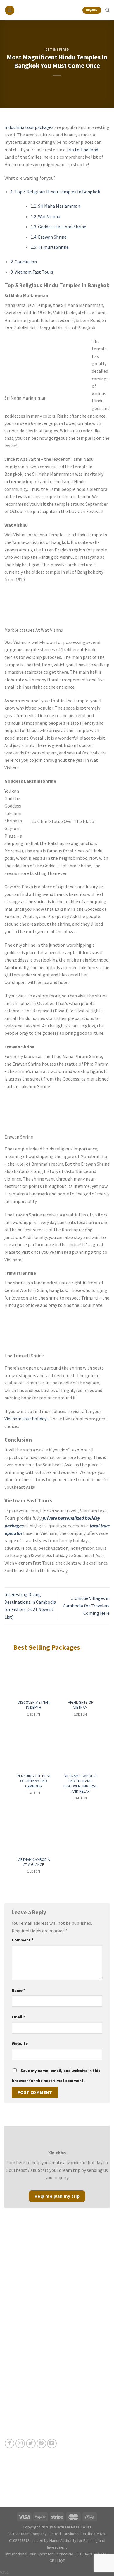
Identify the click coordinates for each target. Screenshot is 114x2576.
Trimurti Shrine (50, 247)
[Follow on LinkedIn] (52, 2443)
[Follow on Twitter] (31, 2443)
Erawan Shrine (49, 237)
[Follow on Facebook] (9, 2443)
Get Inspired (57, 50)
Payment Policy (18, 2384)
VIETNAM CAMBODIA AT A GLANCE (34, 1862)
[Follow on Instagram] (20, 2443)
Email (18, 2017)
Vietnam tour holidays (26, 1419)
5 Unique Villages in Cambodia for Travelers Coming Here (86, 1606)
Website (20, 2043)
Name (19, 1990)
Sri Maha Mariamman (55, 206)
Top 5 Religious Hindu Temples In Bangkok (55, 192)
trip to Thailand (82, 150)
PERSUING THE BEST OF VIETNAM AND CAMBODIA (34, 1781)
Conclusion (24, 262)
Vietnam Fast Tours (32, 272)
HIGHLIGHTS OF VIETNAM (80, 1705)
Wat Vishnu (45, 216)
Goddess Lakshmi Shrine (58, 227)
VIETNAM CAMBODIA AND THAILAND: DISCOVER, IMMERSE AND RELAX (80, 1784)
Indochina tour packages (29, 127)
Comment (23, 1940)
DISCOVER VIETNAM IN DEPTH (34, 1705)
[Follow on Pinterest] (41, 2443)
